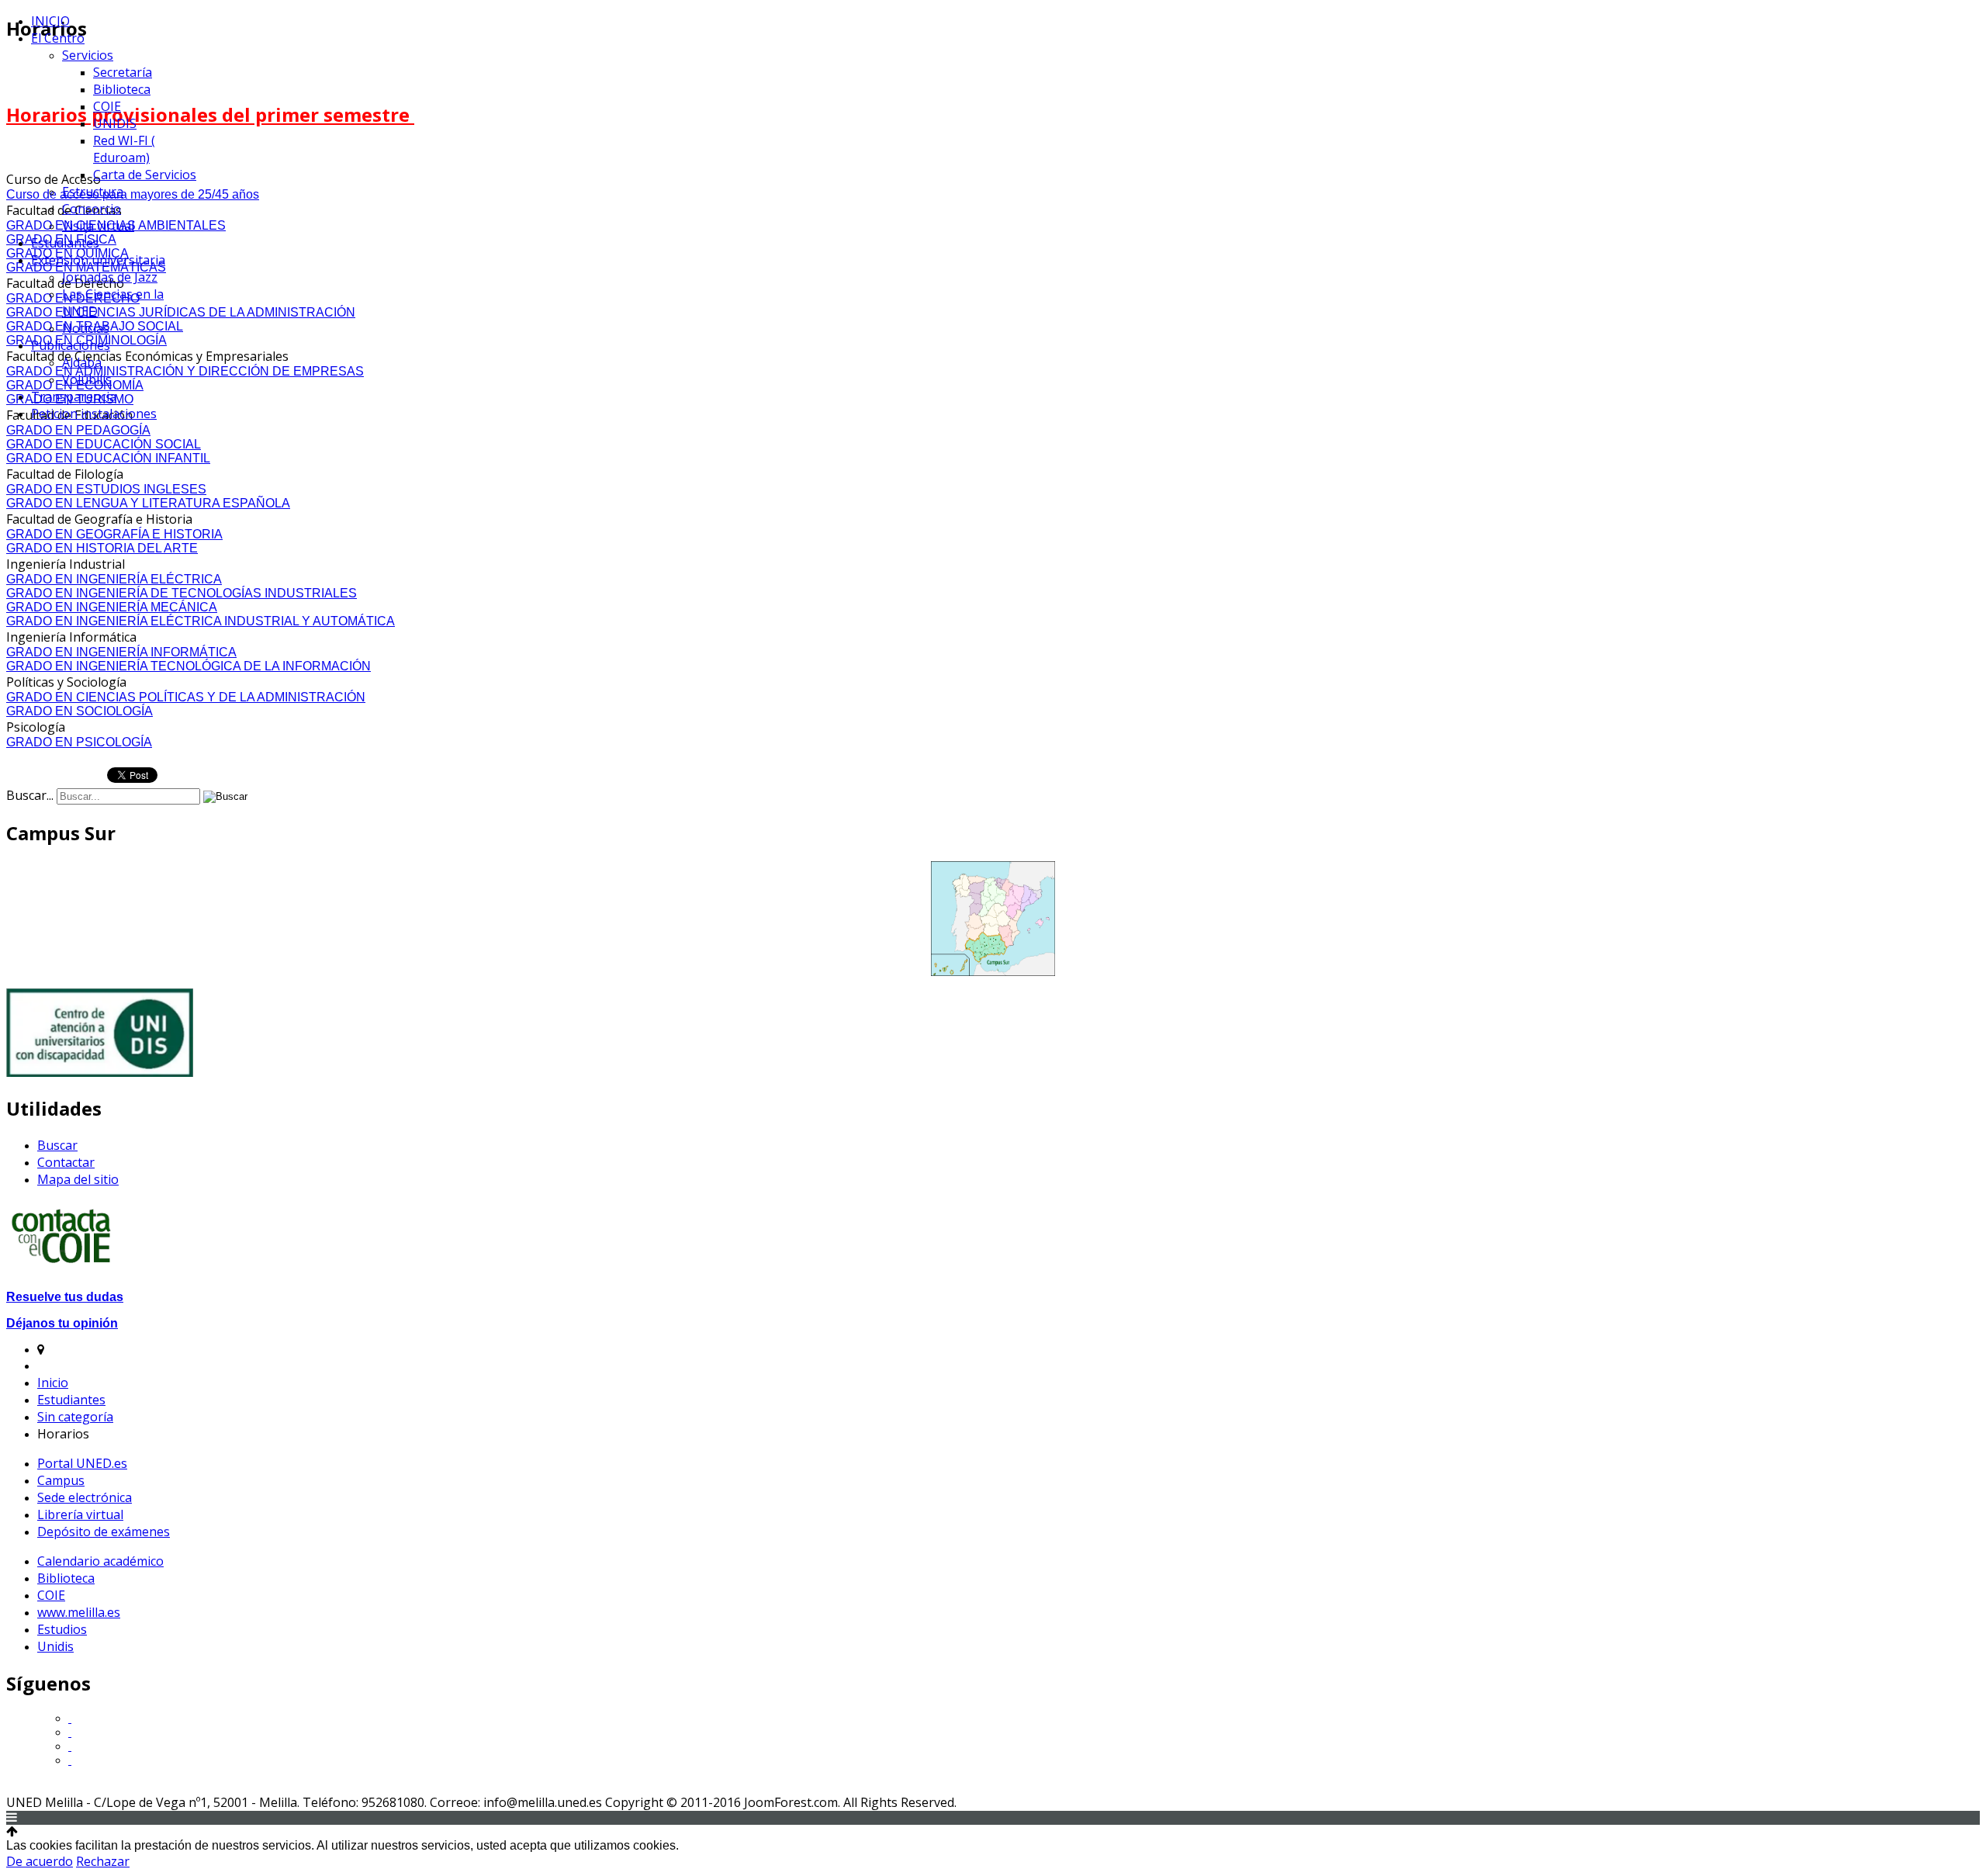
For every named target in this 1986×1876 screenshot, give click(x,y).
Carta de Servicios (145, 175)
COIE (107, 106)
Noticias (86, 328)
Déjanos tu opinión (62, 1323)
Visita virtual (98, 226)
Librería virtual (80, 1514)
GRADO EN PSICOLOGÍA (79, 742)
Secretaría (123, 72)
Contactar (66, 1162)
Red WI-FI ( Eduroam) (124, 149)
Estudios (62, 1629)
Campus (61, 1480)
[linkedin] (70, 1760)
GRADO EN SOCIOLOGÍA (80, 711)
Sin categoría (75, 1417)
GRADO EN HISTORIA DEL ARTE (102, 548)
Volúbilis (87, 379)
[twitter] (70, 1718)
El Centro (58, 38)
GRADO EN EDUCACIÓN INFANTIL (108, 458)
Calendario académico (100, 1561)
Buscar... (30, 795)
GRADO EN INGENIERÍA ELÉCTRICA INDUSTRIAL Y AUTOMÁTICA (201, 621)
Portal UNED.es (82, 1463)
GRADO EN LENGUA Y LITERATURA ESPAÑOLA (148, 503)
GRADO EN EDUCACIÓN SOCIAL (104, 444)
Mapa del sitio (78, 1179)
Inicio (53, 1383)
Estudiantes (65, 243)
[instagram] (70, 1732)
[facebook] (70, 1746)
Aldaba (82, 362)
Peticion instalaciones (94, 414)
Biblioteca (122, 89)
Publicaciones (71, 345)
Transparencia (74, 396)
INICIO (50, 21)
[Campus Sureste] (993, 919)
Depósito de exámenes (104, 1532)
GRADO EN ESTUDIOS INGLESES (106, 489)
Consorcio (92, 209)
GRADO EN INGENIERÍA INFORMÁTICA (121, 652)
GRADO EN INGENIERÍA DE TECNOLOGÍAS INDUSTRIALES (182, 593)
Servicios (88, 55)
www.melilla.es (79, 1612)
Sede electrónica (85, 1497)
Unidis (55, 1646)
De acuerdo (40, 1861)
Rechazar (103, 1861)
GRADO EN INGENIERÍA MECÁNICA (112, 607)
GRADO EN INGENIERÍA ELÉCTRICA (114, 579)
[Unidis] (100, 1073)
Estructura (93, 192)
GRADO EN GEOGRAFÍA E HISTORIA (114, 534)
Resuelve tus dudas (65, 1297)
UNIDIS (115, 123)
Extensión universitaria (98, 260)
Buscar (57, 1145)
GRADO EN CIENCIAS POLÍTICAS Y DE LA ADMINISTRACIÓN (186, 697)
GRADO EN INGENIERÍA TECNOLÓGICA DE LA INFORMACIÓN (189, 666)
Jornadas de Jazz (110, 277)
